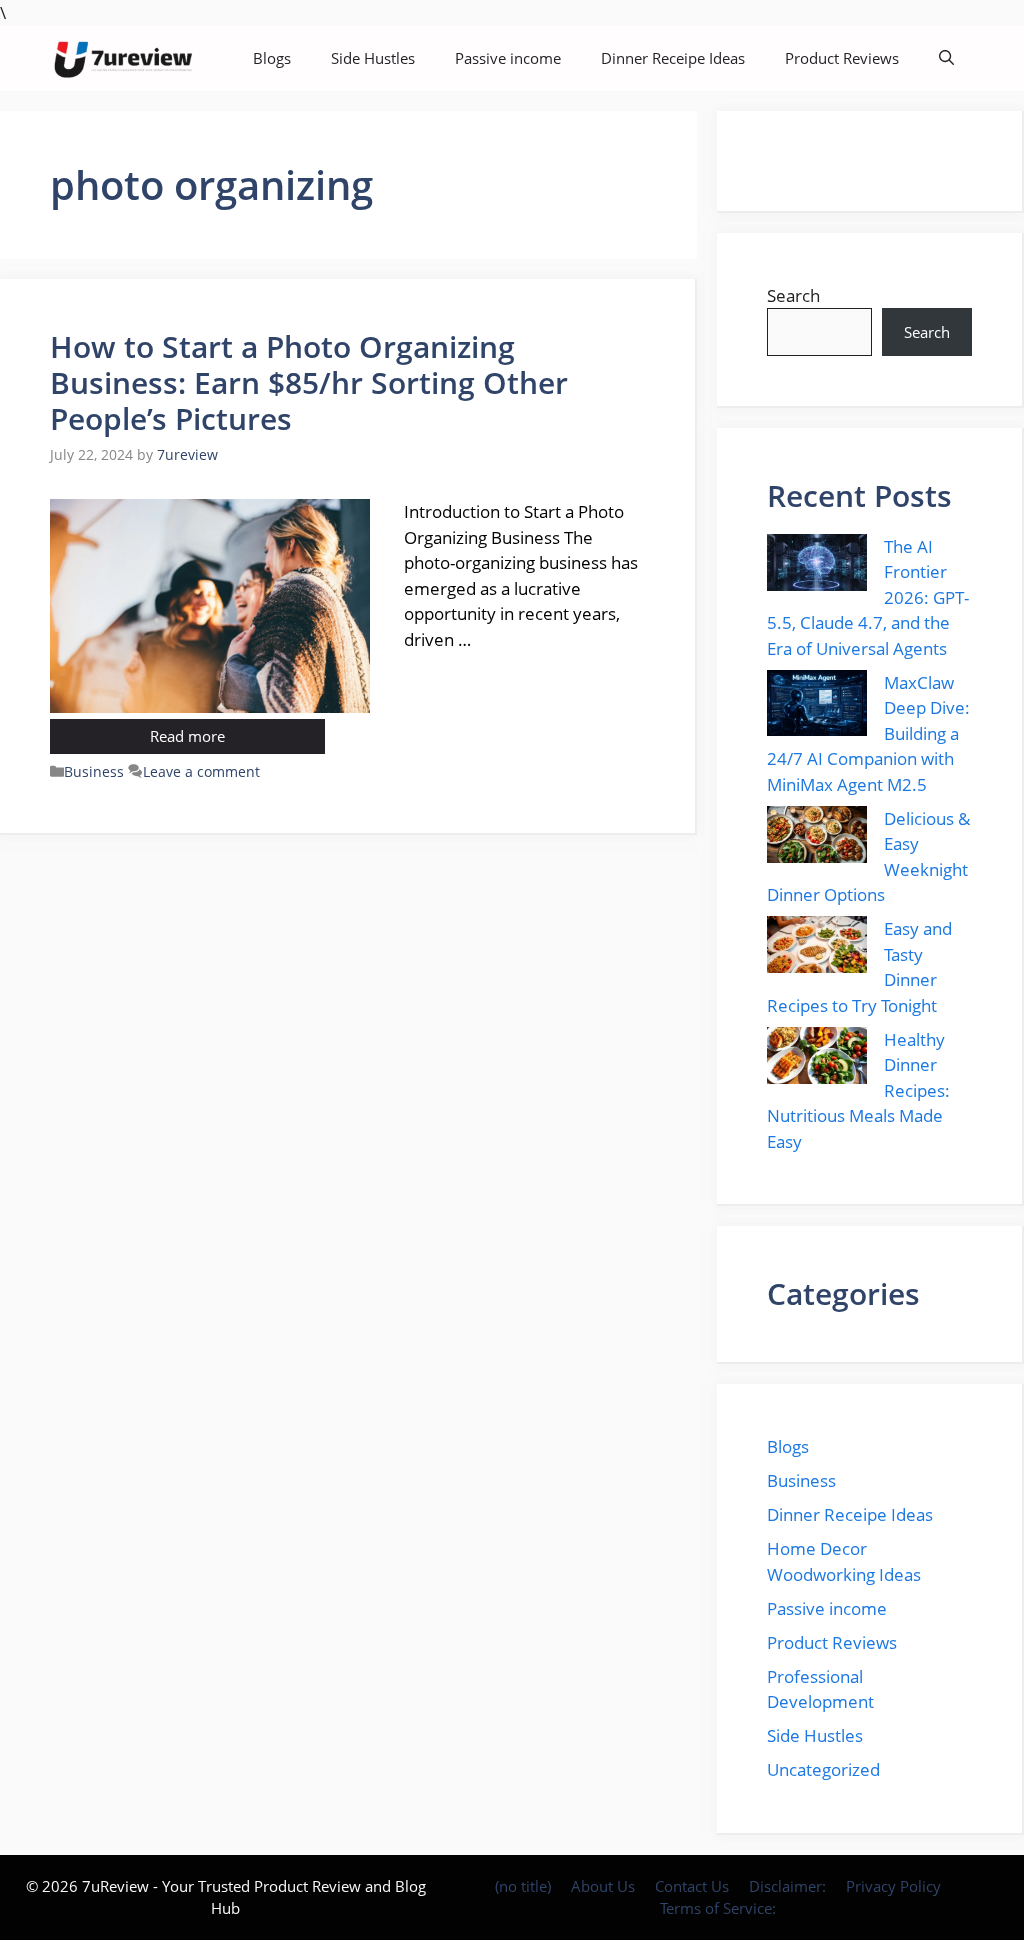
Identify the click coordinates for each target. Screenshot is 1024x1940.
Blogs (272, 58)
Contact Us (692, 1886)
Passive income (508, 58)
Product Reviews (842, 58)
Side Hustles (373, 58)
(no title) (523, 1886)
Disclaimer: (787, 1886)
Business (94, 771)
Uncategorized (823, 1769)
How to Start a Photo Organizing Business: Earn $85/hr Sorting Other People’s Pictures (309, 382)
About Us (603, 1886)
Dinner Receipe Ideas (673, 58)
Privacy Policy (893, 1886)
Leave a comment (201, 771)
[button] (946, 58)
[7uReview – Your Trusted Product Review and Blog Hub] (126, 58)
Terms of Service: (718, 1908)
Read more (187, 736)
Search (793, 295)
